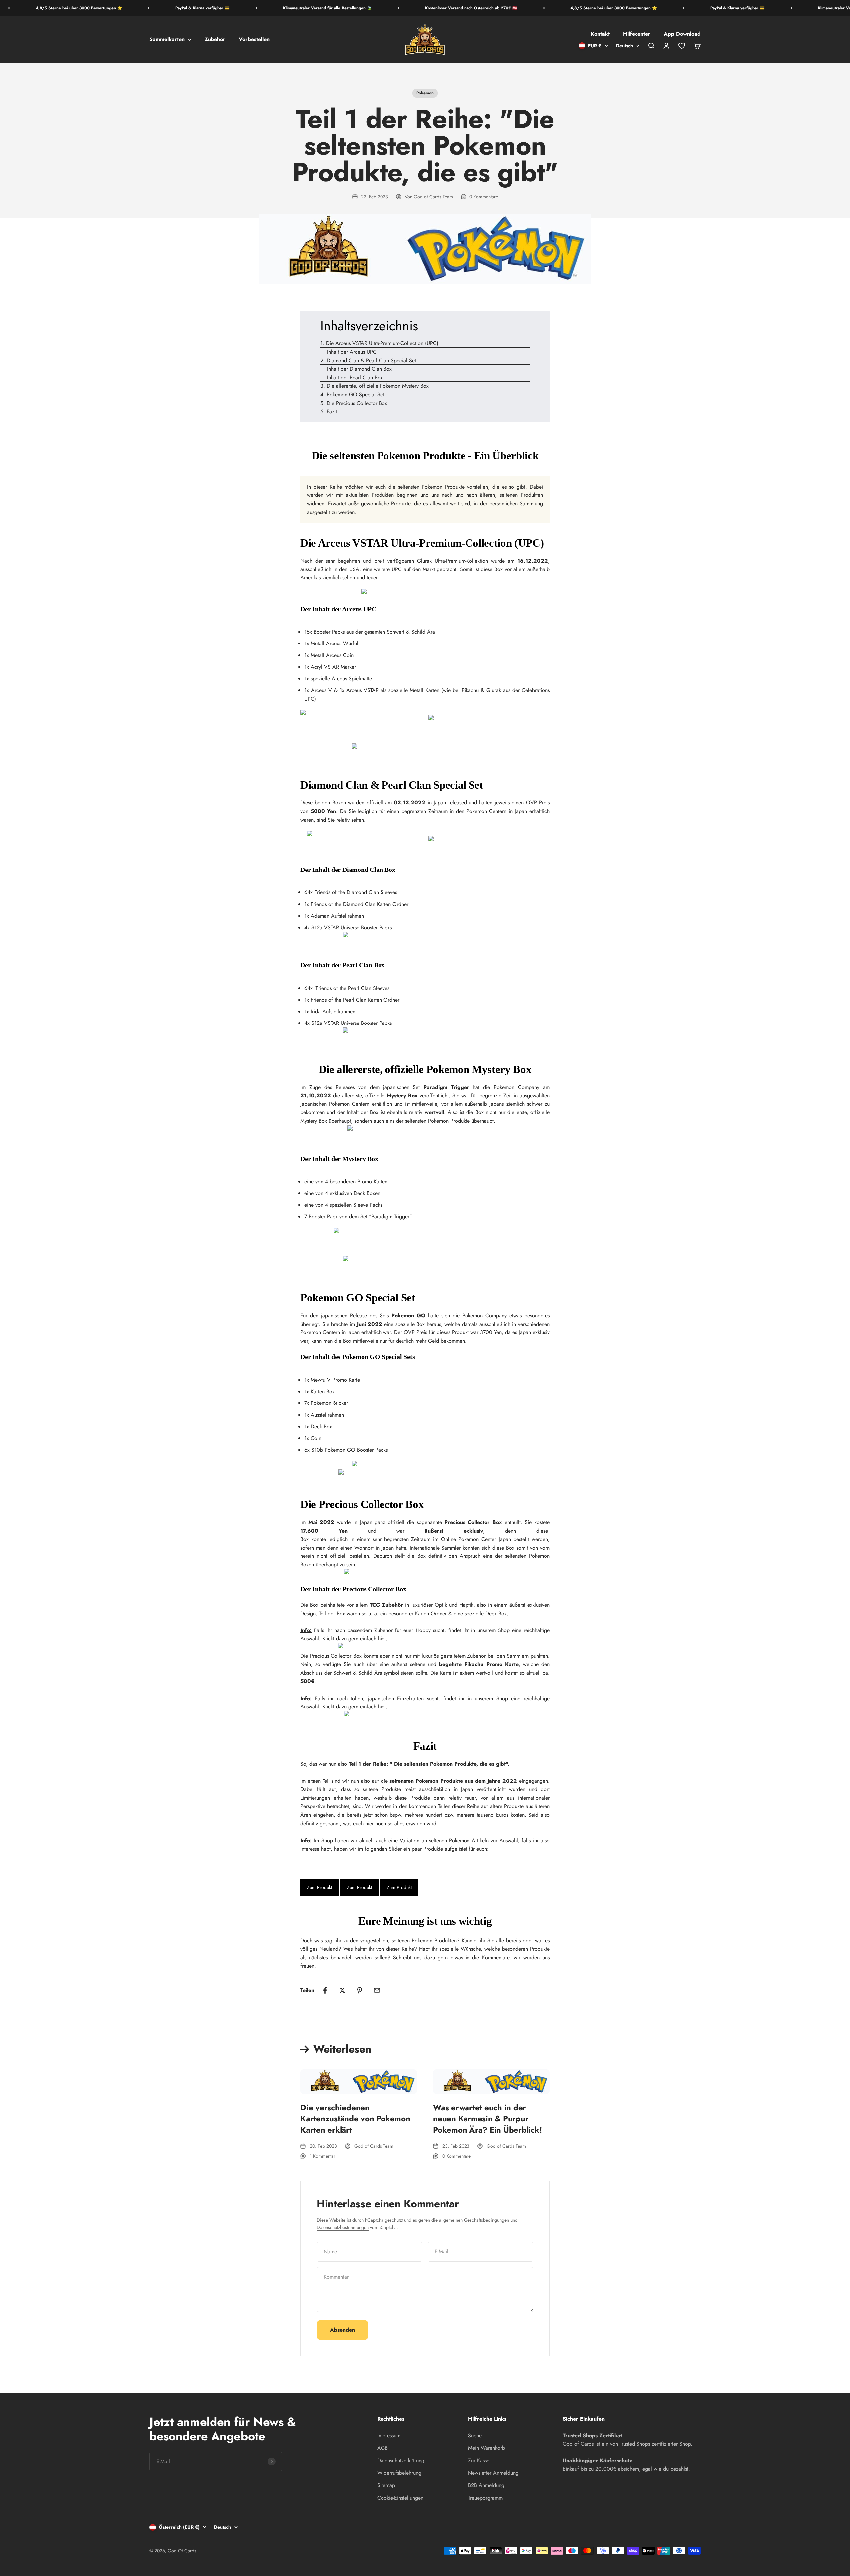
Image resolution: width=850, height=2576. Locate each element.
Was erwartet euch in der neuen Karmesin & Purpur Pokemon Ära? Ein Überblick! (487, 2119)
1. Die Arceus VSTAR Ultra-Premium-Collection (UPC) (379, 343)
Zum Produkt (320, 1887)
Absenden (342, 2330)
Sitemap (386, 2485)
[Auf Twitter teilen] (342, 1990)
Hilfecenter (637, 34)
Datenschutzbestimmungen (343, 2227)
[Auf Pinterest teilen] (360, 1990)
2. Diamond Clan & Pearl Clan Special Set (368, 361)
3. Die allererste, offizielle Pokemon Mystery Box (375, 386)
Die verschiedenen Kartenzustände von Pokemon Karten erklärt (355, 2119)
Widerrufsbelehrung (399, 2473)
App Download (682, 34)
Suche (475, 2435)
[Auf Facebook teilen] (325, 1990)
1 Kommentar (323, 2156)
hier (382, 1639)
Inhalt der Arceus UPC (352, 352)
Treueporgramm (485, 2498)
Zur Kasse (479, 2460)
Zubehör (215, 40)
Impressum (389, 2435)
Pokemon (425, 93)
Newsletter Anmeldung (493, 2473)
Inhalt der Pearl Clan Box (355, 378)
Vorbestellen (254, 40)
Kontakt (600, 34)
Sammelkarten (167, 40)
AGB (382, 2448)
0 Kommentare (484, 197)
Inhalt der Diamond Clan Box (359, 369)
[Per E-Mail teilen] (377, 1990)
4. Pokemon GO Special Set (352, 394)
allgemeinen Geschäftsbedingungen (474, 2220)
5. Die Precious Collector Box (354, 403)
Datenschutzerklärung (401, 2460)
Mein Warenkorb (487, 2448)
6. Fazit (329, 411)
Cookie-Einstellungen (400, 2498)
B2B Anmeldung (486, 2485)
